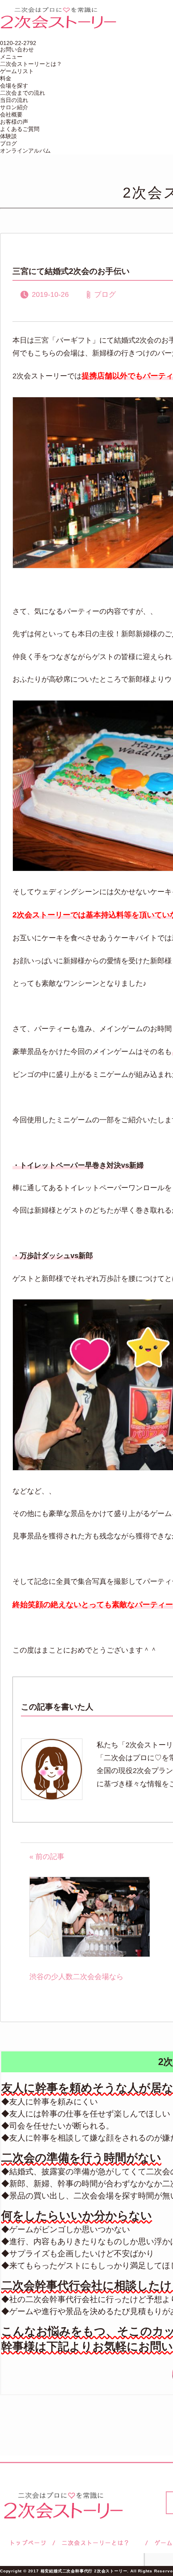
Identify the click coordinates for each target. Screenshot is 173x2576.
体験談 (8, 136)
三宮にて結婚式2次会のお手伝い (71, 271)
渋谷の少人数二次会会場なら (76, 1977)
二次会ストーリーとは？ (31, 64)
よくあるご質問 (20, 129)
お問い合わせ (17, 49)
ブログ (8, 143)
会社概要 (11, 114)
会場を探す (14, 86)
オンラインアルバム (25, 151)
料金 (6, 78)
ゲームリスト (17, 71)
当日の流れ (14, 100)
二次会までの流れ (23, 93)
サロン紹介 (14, 107)
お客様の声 (14, 122)
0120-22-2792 (18, 43)
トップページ (27, 2543)
